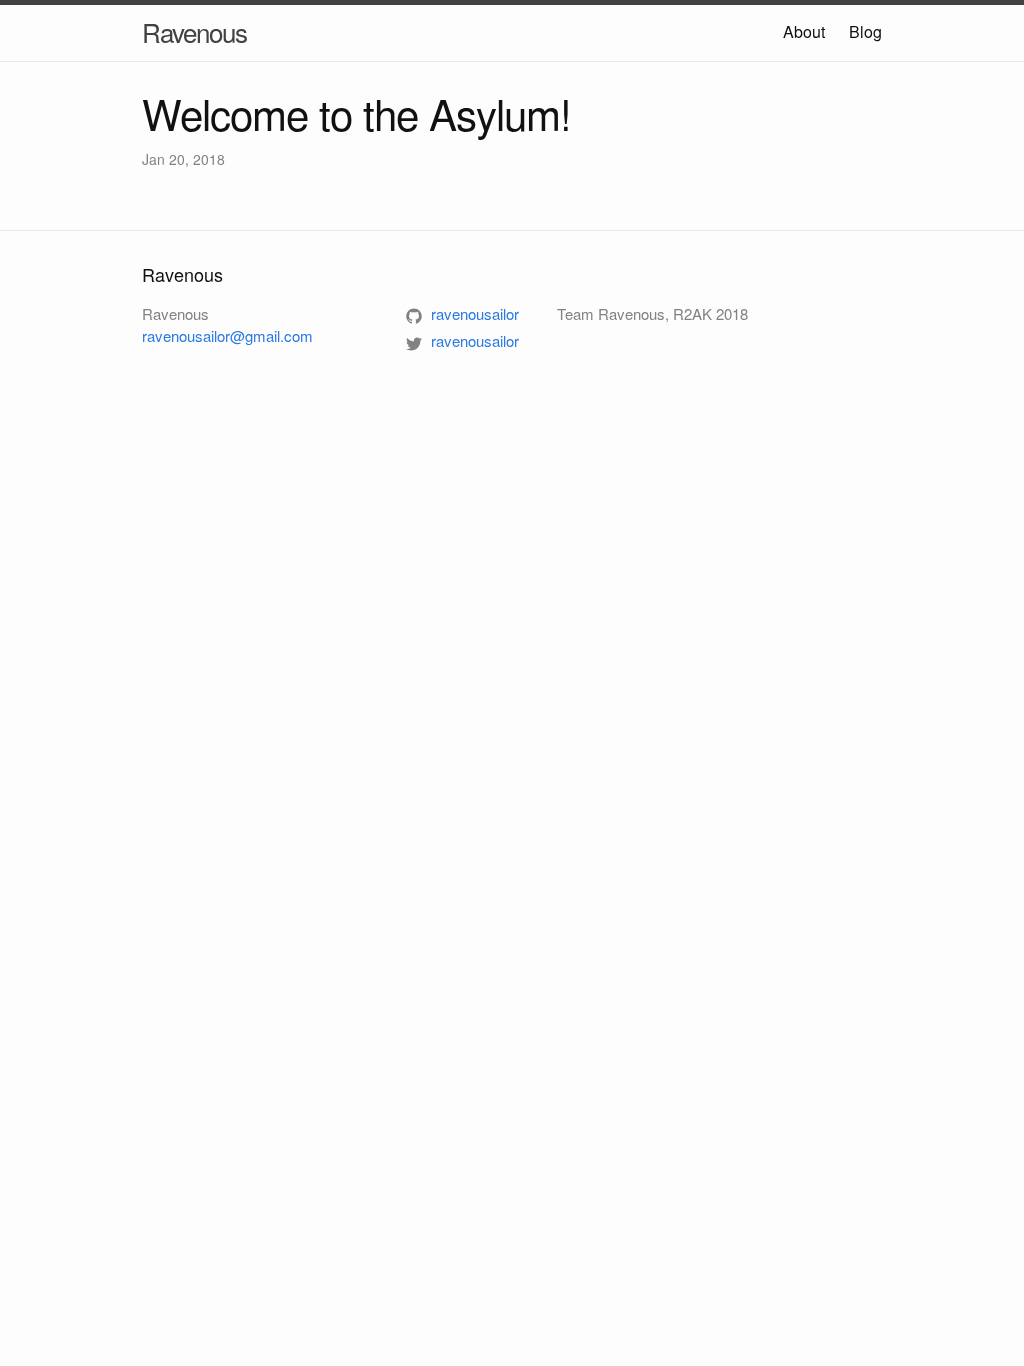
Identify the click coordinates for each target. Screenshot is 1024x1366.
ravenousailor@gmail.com (227, 335)
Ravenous (194, 31)
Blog (865, 31)
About (804, 31)
